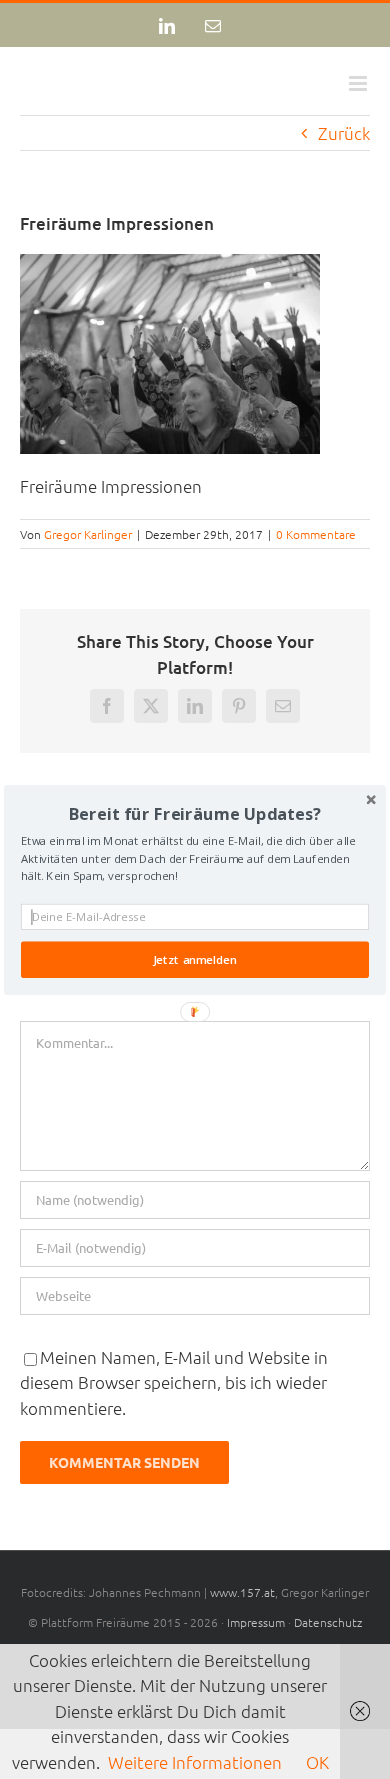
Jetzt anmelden (195, 959)
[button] (195, 812)
